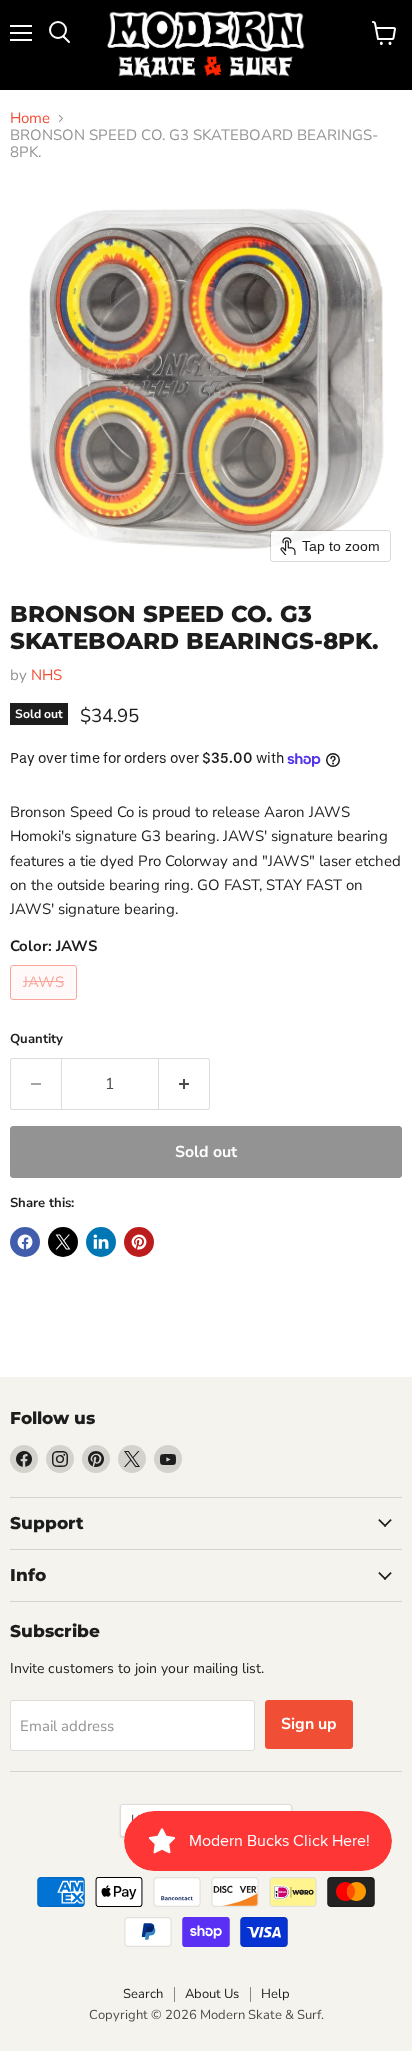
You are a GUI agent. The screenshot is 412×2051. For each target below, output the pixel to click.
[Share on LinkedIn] (101, 1242)
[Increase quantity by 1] (184, 1084)
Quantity (36, 1039)
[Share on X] (63, 1242)
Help (275, 1994)
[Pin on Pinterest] (139, 1242)
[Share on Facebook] (25, 1242)
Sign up (309, 1724)
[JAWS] (46, 1005)
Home (30, 118)
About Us (212, 1994)
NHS (46, 675)
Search (143, 1994)
